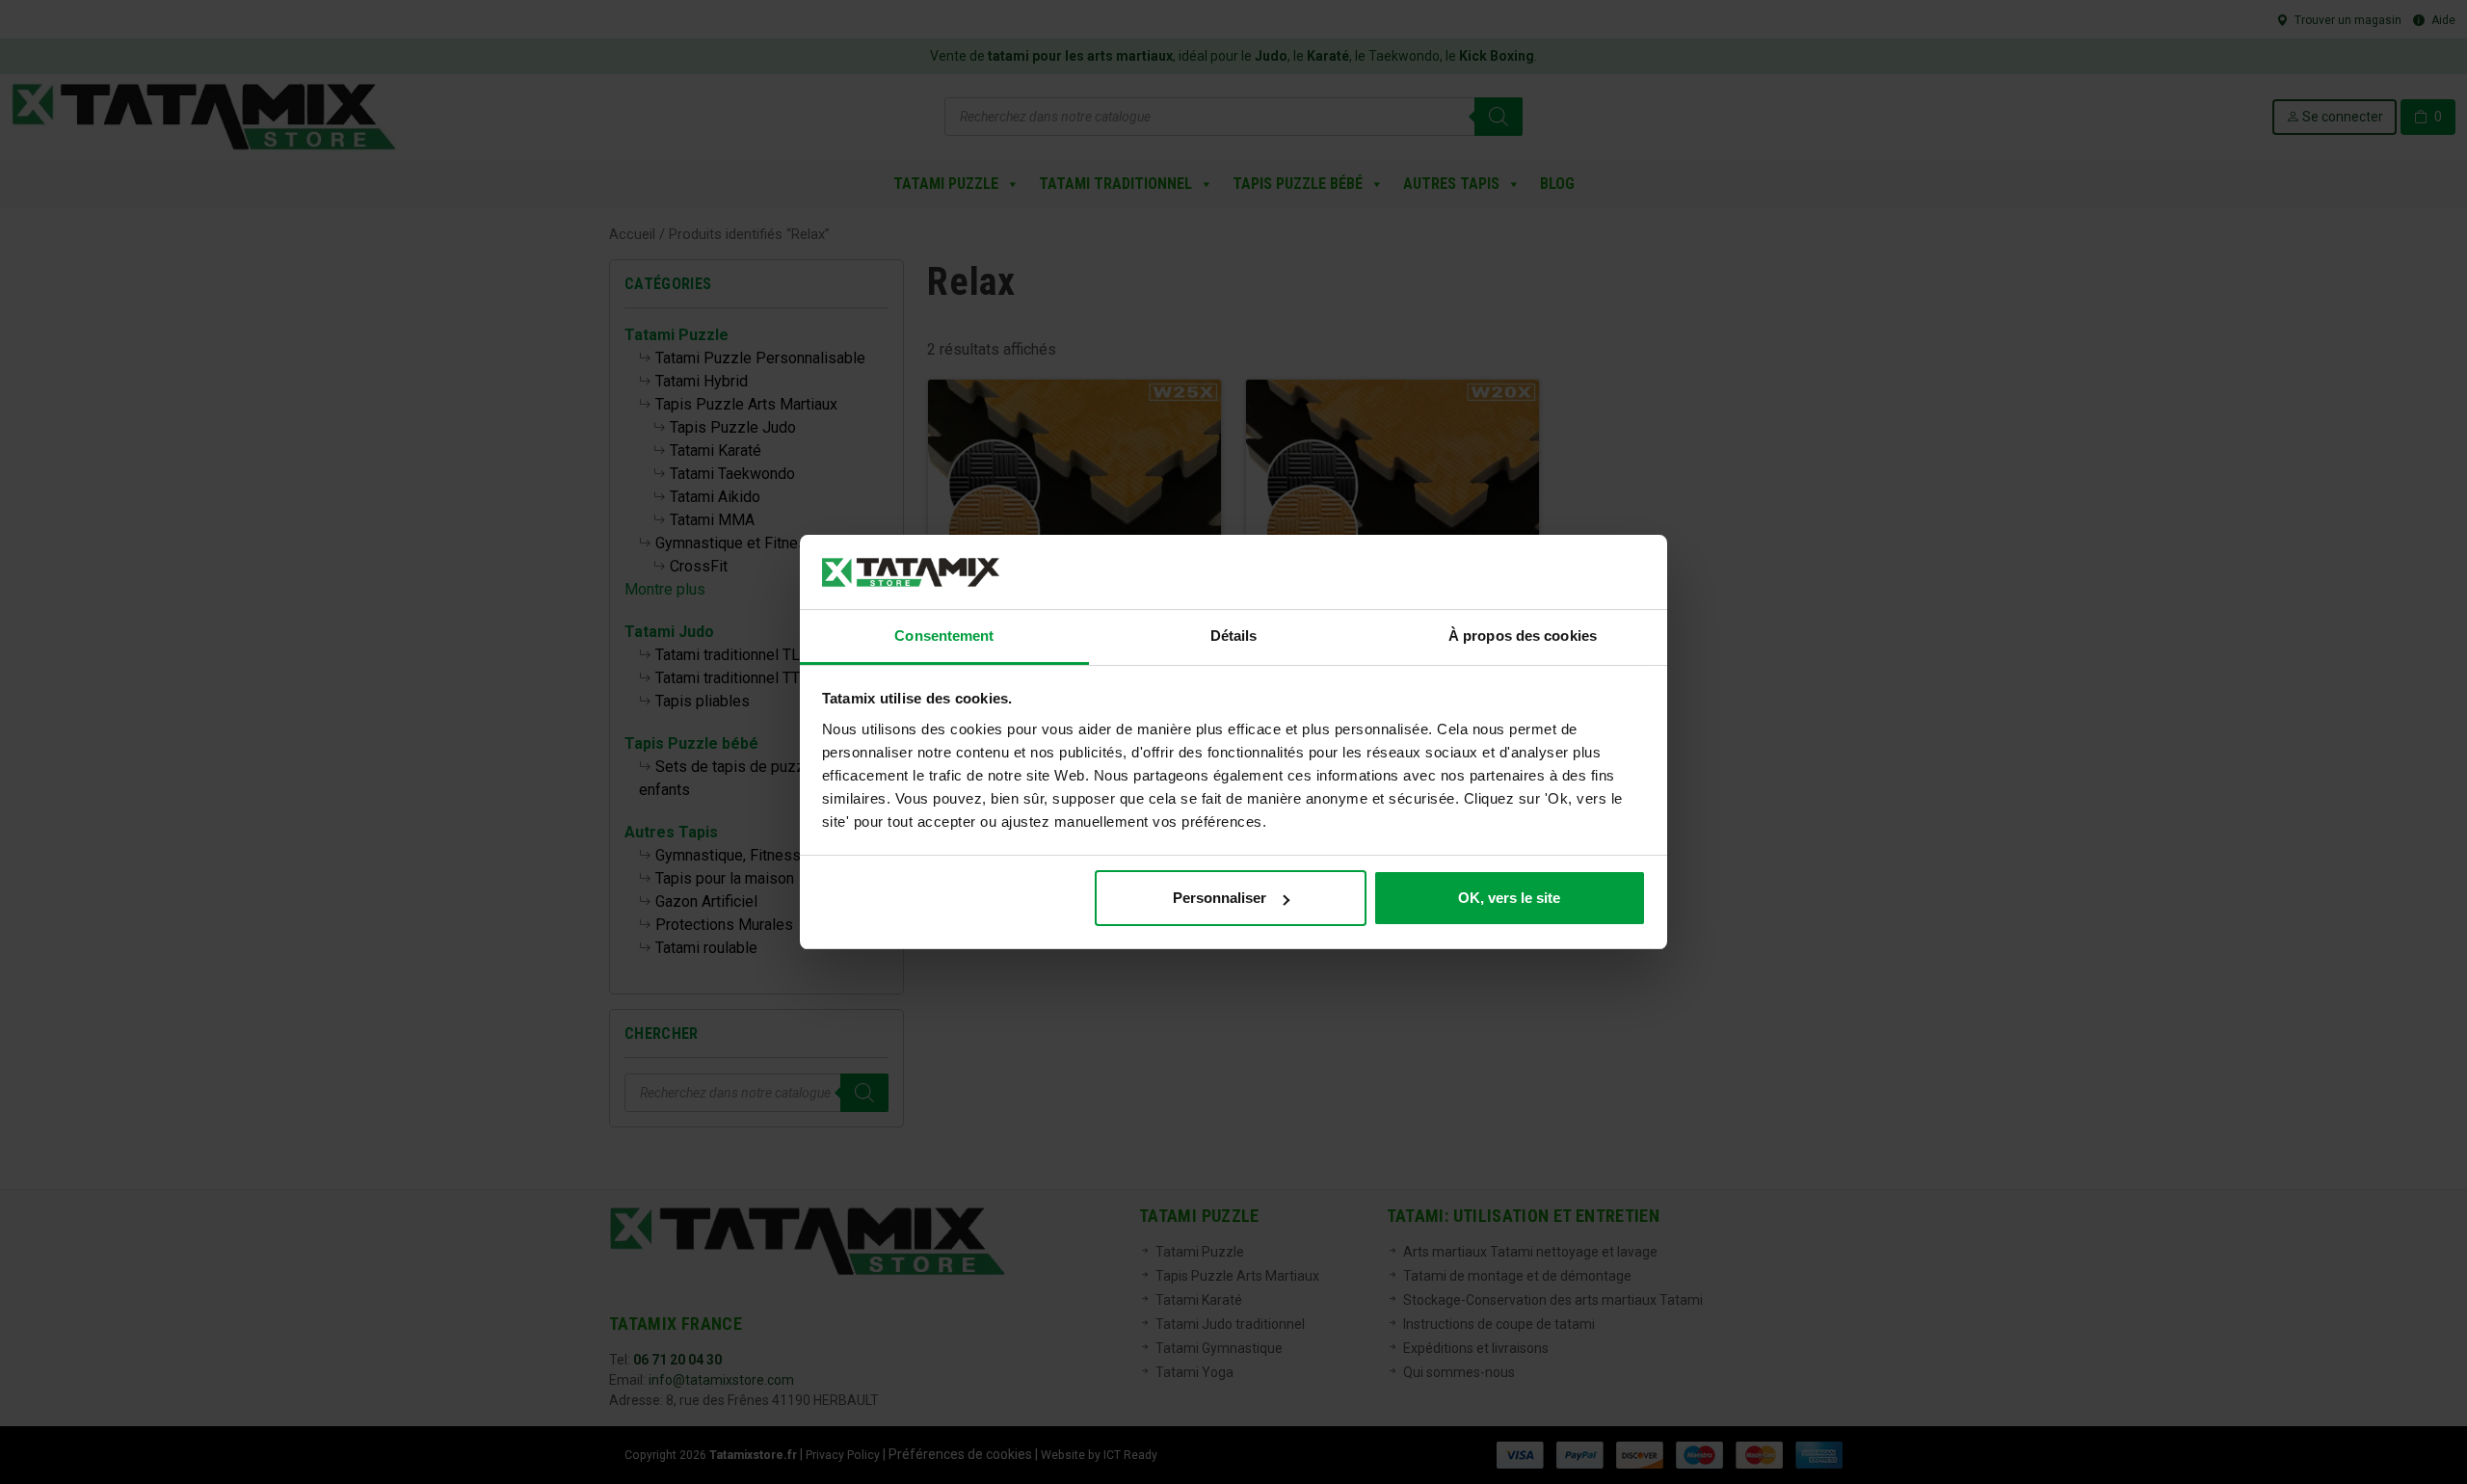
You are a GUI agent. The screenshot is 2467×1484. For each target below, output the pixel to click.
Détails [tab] (1234, 636)
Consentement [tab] (944, 636)
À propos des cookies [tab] (1523, 636)
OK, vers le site (1509, 898)
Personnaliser (1220, 898)
